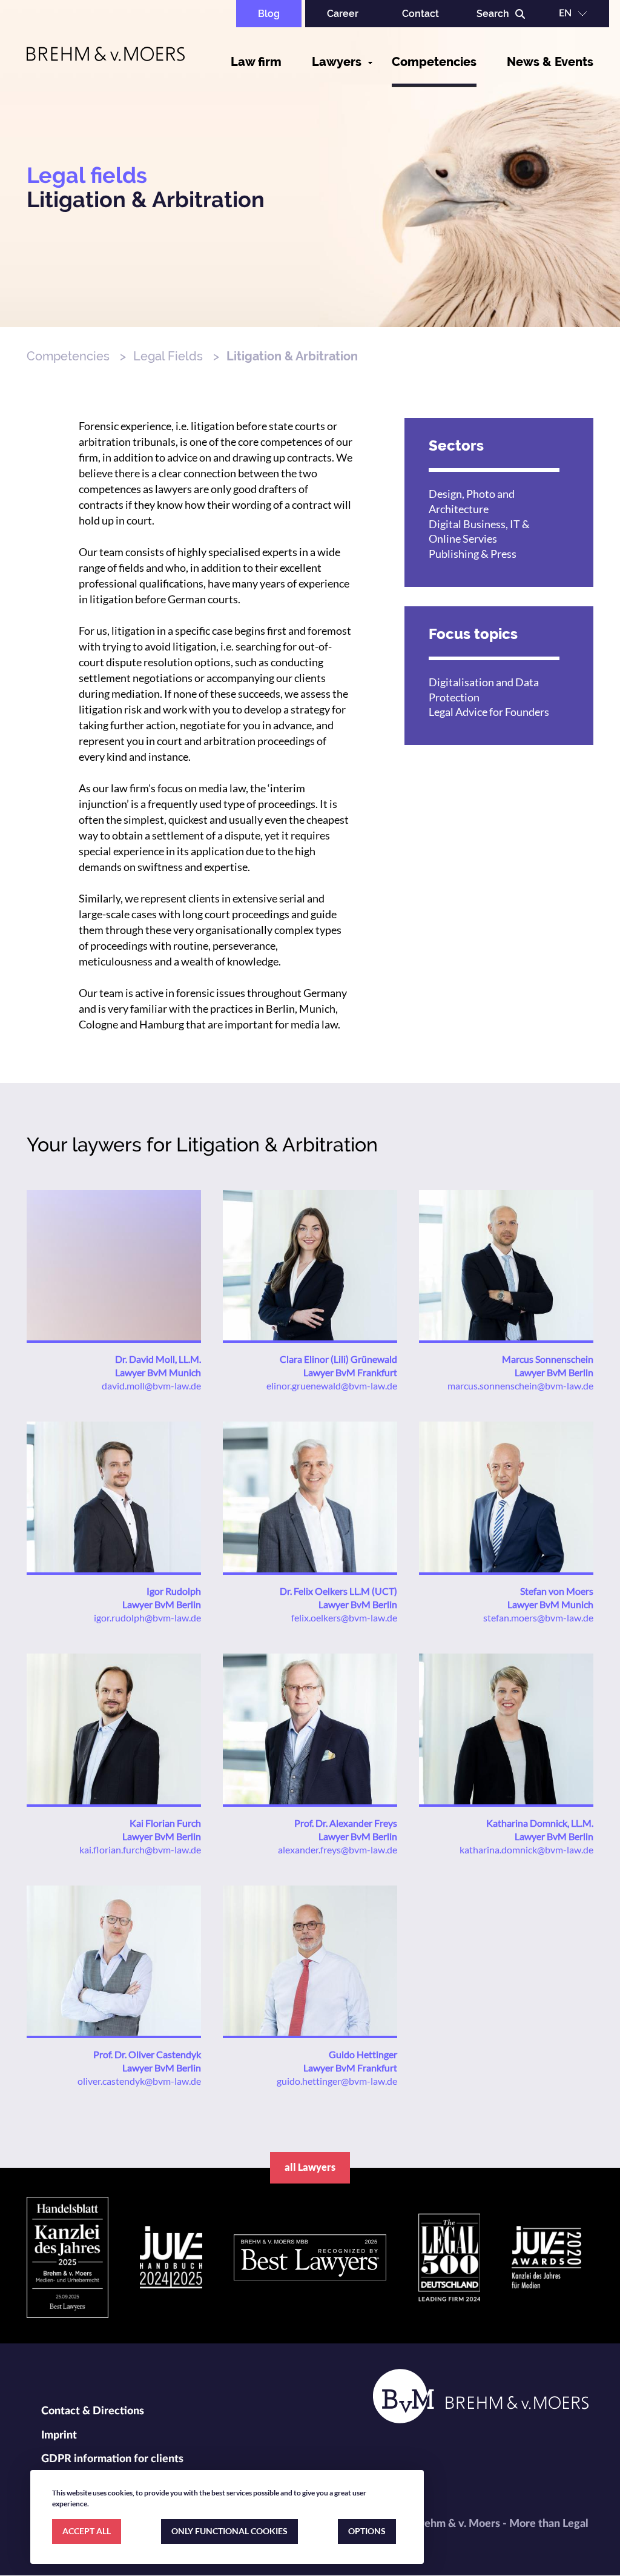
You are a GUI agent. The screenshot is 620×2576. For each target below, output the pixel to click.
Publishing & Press (473, 554)
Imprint (59, 2435)
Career (343, 14)
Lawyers (337, 62)
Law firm (256, 62)
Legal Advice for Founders (489, 712)
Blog (269, 14)
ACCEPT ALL (87, 2531)
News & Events (550, 62)
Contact (420, 14)
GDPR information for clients (112, 2459)
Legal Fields (168, 356)
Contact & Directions (93, 2411)
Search (493, 14)
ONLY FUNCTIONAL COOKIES (229, 2531)
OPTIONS (367, 2531)
